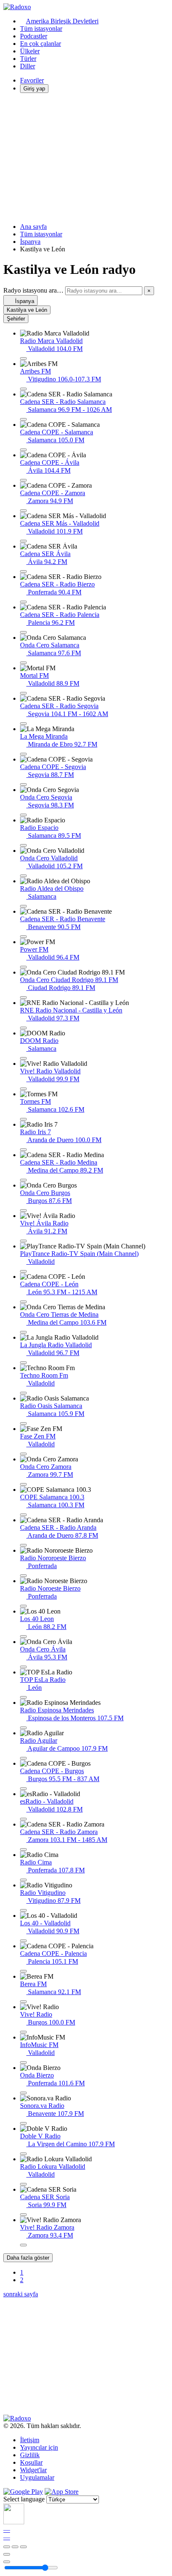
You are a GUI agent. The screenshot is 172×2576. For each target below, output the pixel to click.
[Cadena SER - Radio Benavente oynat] (23, 937)
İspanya (30, 242)
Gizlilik (30, 2455)
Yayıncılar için (39, 2447)
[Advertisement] (86, 158)
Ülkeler (30, 51)
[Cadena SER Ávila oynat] (23, 571)
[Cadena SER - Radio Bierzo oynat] (23, 602)
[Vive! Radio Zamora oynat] (23, 2245)
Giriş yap (34, 89)
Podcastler (34, 36)
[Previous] (7, 2547)
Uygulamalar (37, 2477)
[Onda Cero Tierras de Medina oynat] (23, 1332)
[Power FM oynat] (23, 967)
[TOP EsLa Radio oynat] (23, 1697)
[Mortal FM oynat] (23, 693)
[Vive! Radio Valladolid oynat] (23, 1089)
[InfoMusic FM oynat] (23, 2062)
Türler (28, 59)
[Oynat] (15, 2547)
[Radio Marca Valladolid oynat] (23, 358)
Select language (24, 2499)
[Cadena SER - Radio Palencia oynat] (23, 632)
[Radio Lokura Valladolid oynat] (23, 2184)
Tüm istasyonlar (41, 29)
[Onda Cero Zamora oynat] (23, 1484)
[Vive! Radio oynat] (23, 2032)
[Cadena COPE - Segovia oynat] (23, 784)
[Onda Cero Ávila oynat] (23, 1667)
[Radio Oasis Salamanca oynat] (23, 1423)
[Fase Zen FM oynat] (23, 1454)
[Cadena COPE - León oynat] (23, 1302)
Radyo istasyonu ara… (33, 290)
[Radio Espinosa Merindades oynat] (23, 1728)
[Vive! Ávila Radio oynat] (23, 1241)
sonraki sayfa (21, 2294)
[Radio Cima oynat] (23, 1880)
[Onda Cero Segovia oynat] (23, 815)
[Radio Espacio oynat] (23, 845)
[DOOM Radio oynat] (23, 1058)
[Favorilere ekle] (7, 2554)
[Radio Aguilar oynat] (23, 1758)
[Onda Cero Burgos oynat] (23, 1210)
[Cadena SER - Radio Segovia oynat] (23, 724)
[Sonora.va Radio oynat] (23, 2123)
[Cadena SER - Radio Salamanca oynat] (23, 419)
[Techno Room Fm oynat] (23, 1393)
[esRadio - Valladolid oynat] (23, 1819)
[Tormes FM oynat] (23, 1119)
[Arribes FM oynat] (23, 389)
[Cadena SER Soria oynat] (23, 2215)
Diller (28, 66)
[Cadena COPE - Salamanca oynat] (23, 450)
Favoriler (32, 80)
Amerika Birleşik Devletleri (62, 21)
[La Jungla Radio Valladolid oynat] (23, 1363)
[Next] (23, 2547)
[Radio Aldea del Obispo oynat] (23, 906)
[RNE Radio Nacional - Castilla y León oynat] (23, 1028)
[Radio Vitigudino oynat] (23, 1910)
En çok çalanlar (40, 44)
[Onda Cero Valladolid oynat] (23, 876)
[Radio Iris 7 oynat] (23, 1150)
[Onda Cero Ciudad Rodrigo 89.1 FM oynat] (23, 997)
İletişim (30, 2440)
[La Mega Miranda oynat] (23, 754)
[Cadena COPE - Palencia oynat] (23, 1971)
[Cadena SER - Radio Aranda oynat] (23, 1545)
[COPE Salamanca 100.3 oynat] (23, 1515)
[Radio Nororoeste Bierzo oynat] (23, 1576)
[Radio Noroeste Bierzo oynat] (23, 1606)
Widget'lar (33, 2470)
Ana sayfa (33, 227)
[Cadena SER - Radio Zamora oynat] (23, 1849)
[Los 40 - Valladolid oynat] (23, 1941)
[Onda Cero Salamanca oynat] (23, 663)
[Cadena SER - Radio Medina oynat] (23, 1180)
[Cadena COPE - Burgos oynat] (23, 1789)
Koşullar (31, 2462)
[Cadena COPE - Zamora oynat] (23, 511)
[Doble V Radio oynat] (23, 2154)
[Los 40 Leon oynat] (23, 1636)
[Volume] (7, 2562)
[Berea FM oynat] (23, 2002)
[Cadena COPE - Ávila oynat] (23, 480)
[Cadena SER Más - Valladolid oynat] (23, 541)
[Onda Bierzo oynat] (23, 2093)
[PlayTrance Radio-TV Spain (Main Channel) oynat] (23, 1271)
